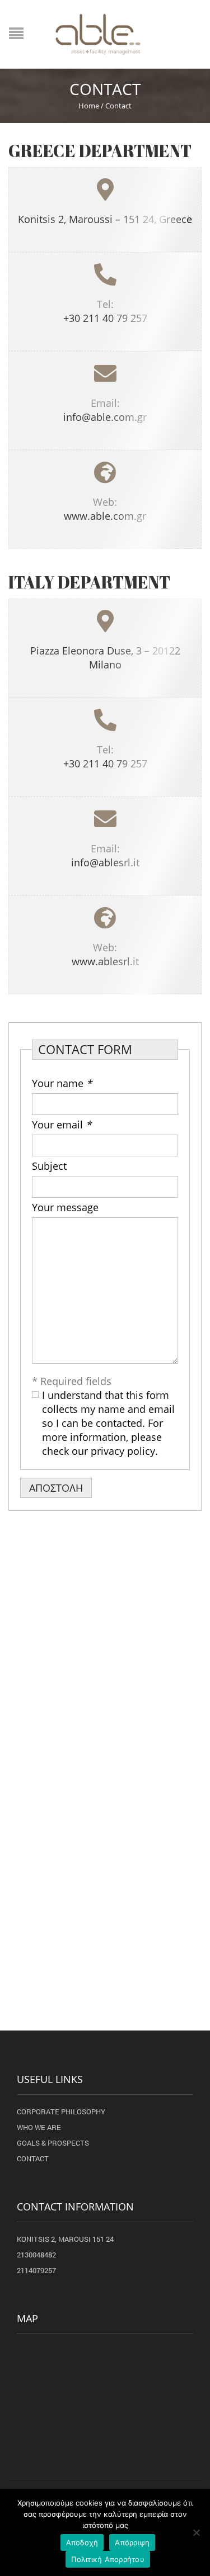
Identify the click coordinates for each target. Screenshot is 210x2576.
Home (89, 106)
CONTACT (33, 2158)
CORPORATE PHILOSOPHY (61, 2112)
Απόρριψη (132, 2542)
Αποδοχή (82, 2542)
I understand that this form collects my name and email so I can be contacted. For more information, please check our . (108, 1423)
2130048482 (36, 2255)
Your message (65, 1207)
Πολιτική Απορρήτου (108, 2559)
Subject (49, 1166)
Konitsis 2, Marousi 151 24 (65, 2239)
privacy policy (123, 1451)
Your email (62, 1125)
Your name (62, 1083)
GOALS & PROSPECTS (53, 2143)
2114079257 (36, 2270)
